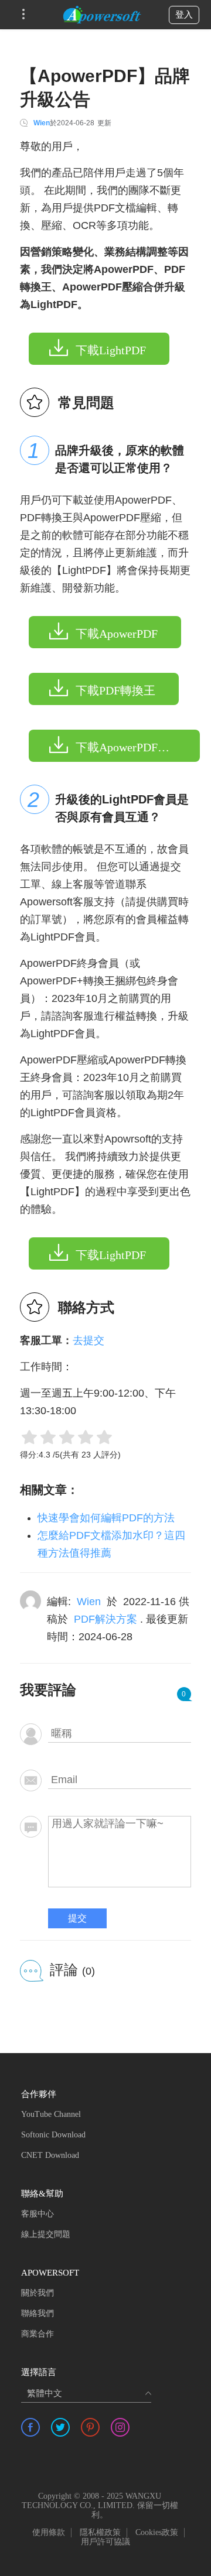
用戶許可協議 (105, 2542)
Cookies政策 (157, 2532)
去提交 (89, 1340)
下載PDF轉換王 (115, 690)
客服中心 (38, 2214)
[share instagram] (120, 2427)
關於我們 (38, 2293)
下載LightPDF (111, 350)
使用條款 (49, 2532)
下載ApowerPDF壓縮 (128, 747)
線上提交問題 (46, 2234)
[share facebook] (30, 2427)
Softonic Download (53, 2135)
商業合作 (38, 2334)
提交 (77, 1918)
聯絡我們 (38, 2313)
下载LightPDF (111, 1255)
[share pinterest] (90, 2427)
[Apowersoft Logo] (102, 15)
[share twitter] (60, 2427)
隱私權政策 (100, 2532)
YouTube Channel (51, 2114)
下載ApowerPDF (117, 634)
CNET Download (50, 2155)
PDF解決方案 (105, 1619)
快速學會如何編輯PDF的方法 (106, 1518)
